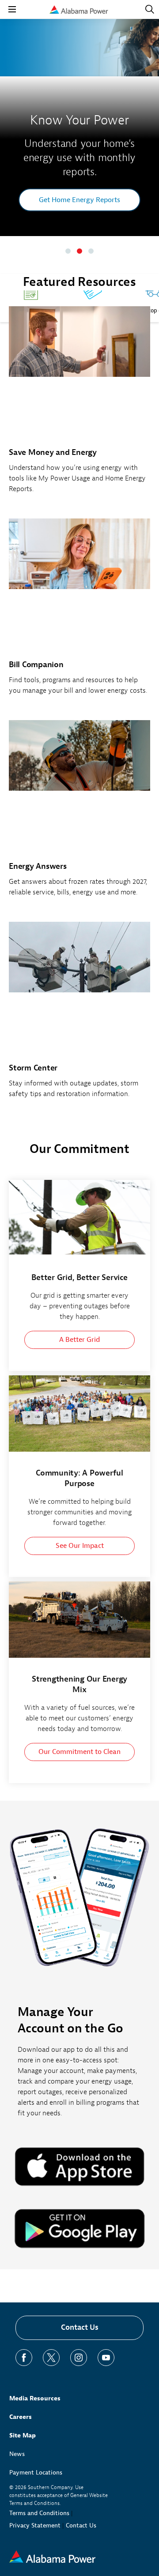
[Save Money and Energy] (79, 405)
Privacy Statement (35, 2525)
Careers (21, 2417)
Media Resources (35, 2398)
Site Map (23, 2435)
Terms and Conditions (39, 2513)
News (17, 2454)
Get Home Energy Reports (79, 200)
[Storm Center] (79, 1015)
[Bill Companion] (79, 612)
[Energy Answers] (79, 813)
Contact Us (80, 2327)
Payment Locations (36, 2473)
